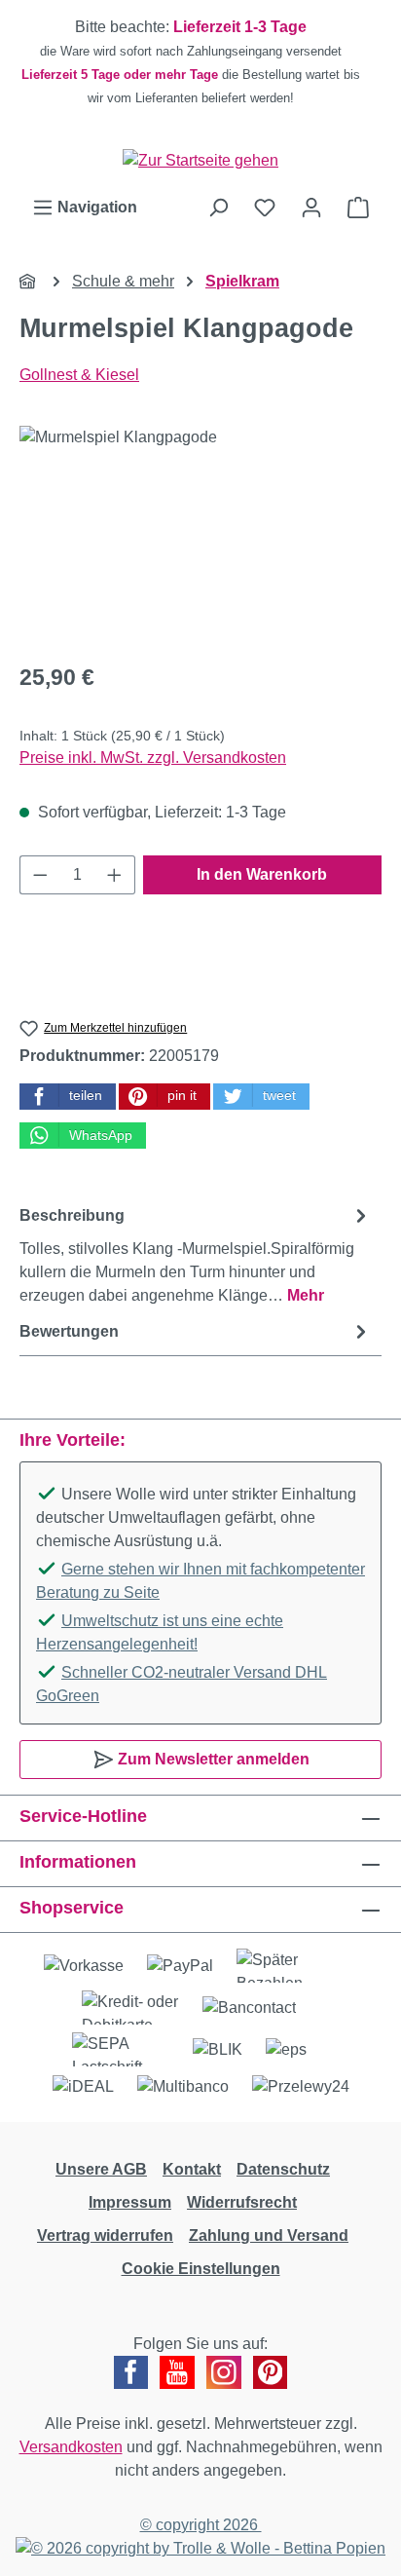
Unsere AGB (101, 2169)
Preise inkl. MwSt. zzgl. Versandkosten (153, 758)
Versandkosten (71, 2447)
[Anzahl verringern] (40, 875)
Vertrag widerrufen (105, 2235)
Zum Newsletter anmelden (212, 1759)
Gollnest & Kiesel (79, 375)
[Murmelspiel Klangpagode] (200, 535)
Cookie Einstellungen (201, 2269)
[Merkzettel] (265, 208)
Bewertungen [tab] (69, 1331)
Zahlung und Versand (269, 2235)
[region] (200, 62)
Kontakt (192, 2169)
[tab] (196, 1254)
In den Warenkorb (262, 874)
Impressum (130, 2202)
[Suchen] (218, 208)
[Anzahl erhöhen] (115, 875)
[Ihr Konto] (311, 208)
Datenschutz (283, 2169)
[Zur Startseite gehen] (200, 160)
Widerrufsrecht (242, 2202)
